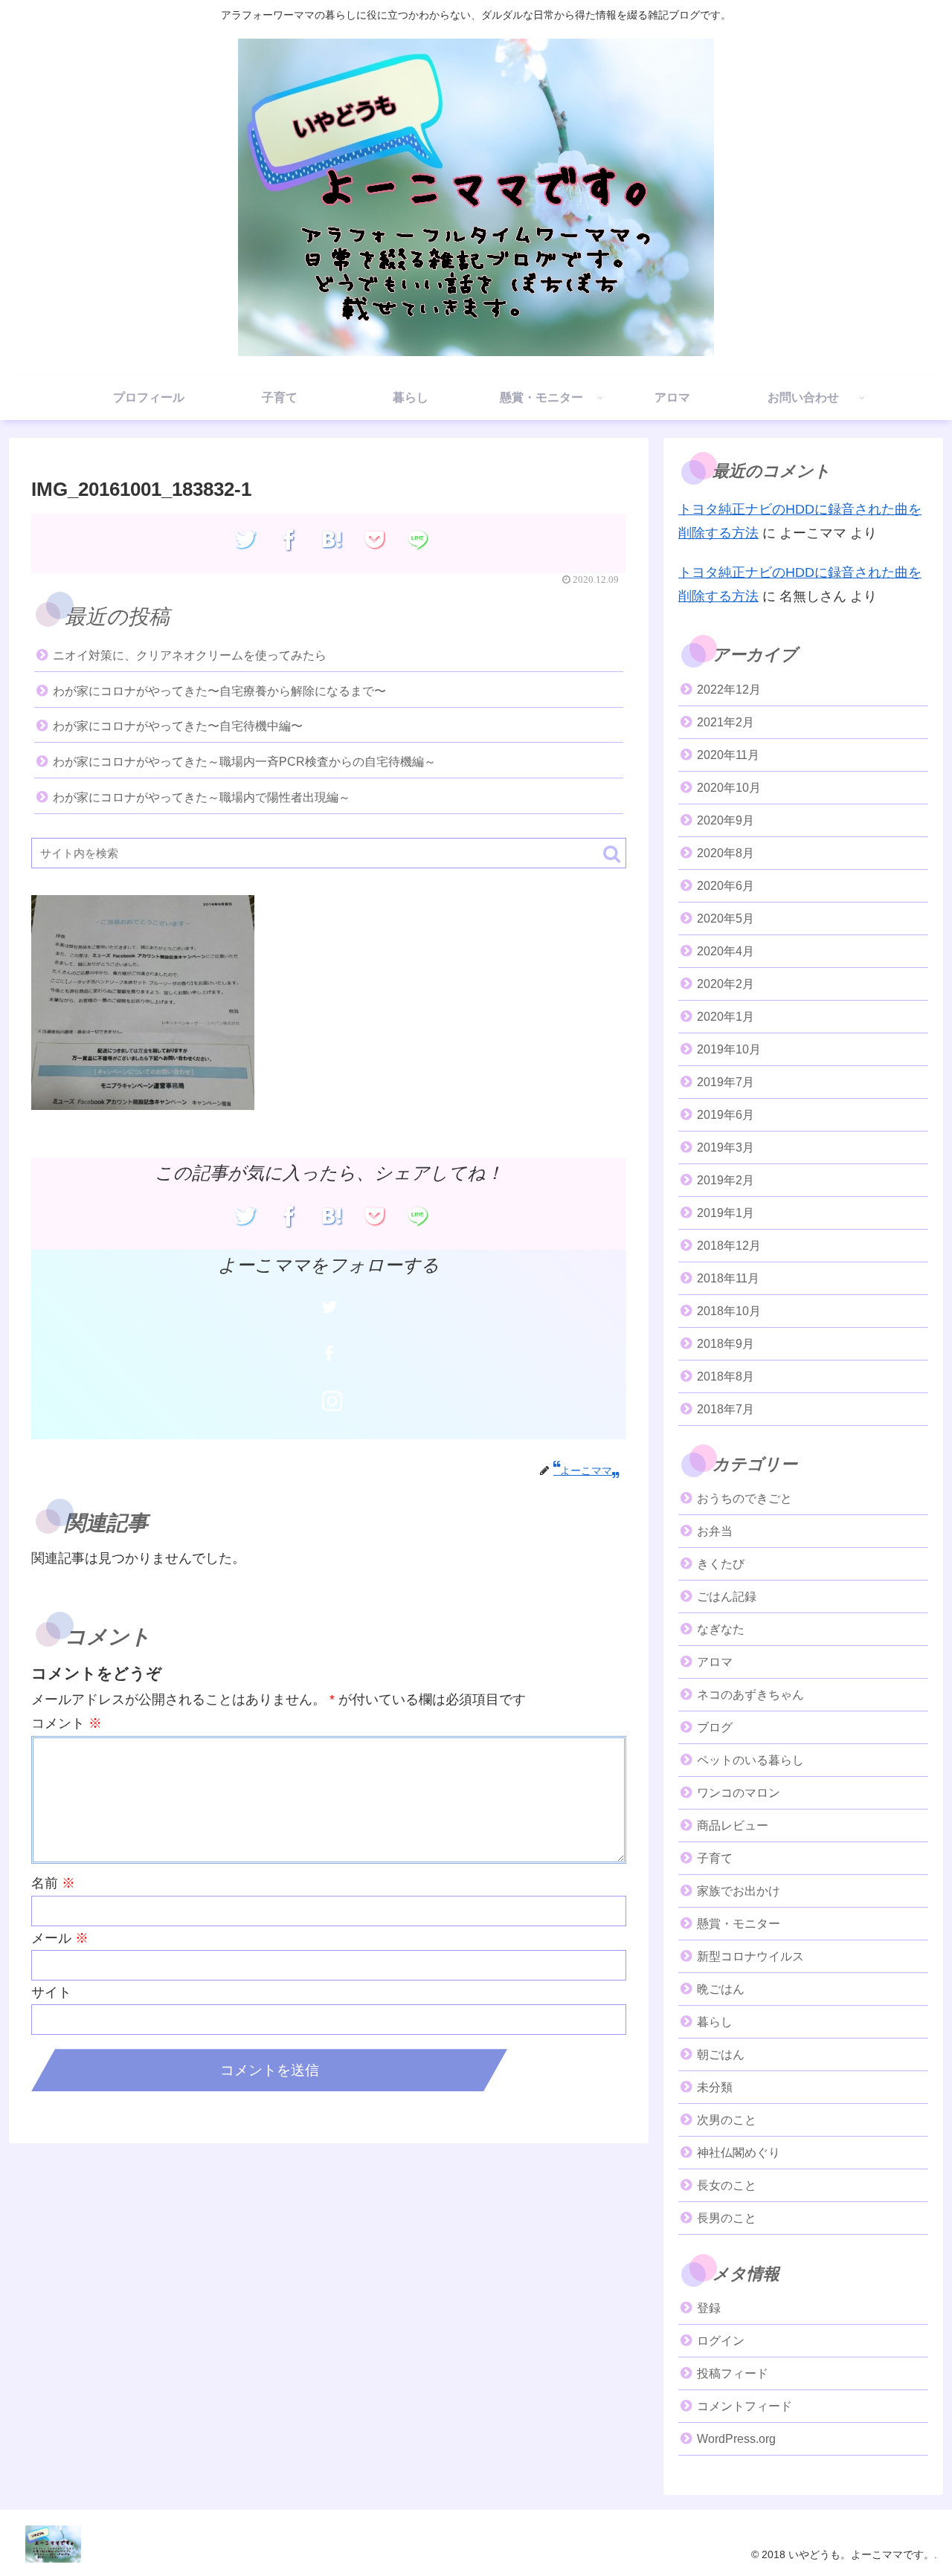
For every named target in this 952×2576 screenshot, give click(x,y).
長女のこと (727, 2185)
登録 (709, 2308)
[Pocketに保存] (375, 540)
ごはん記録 (727, 1597)
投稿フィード (733, 2373)
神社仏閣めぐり (739, 2153)
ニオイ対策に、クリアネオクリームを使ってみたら (190, 655)
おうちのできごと (744, 1498)
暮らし (715, 2022)
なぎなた (721, 1629)
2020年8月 (726, 853)
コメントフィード (744, 2406)
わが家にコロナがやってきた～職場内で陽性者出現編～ (202, 797)
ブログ (715, 1727)
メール (60, 1938)
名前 (53, 1883)
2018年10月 (729, 1311)
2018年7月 (726, 1409)
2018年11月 (728, 1278)
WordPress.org (736, 2439)
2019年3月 (726, 1147)
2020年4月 (726, 951)
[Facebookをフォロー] (329, 1354)
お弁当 (715, 1531)
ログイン (721, 2341)
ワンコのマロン (739, 1793)
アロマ (715, 1662)
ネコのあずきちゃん (750, 1695)
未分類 (715, 2087)
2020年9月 (726, 820)
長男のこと (727, 2218)
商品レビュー (733, 1826)
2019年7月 (726, 1082)
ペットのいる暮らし (750, 1760)
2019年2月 (726, 1180)
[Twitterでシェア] (246, 540)
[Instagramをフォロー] (332, 1401)
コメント (67, 1723)
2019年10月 (729, 1049)
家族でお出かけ (739, 1891)
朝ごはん (721, 2054)
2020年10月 (729, 788)
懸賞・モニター (739, 1924)
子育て (715, 1858)
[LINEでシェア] (418, 540)
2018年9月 (726, 1344)
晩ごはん (721, 1989)
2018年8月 (726, 1376)
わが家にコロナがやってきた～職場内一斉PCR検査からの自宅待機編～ (244, 762)
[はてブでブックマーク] (332, 540)
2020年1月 (726, 1017)
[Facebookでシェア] (289, 540)
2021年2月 (726, 722)
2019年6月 (726, 1115)
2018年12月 (729, 1246)
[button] (612, 854)
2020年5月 (726, 919)
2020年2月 (726, 984)
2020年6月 (726, 886)
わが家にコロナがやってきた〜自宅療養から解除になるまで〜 (219, 691)
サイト (51, 1992)
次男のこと (727, 2120)
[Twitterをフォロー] (329, 1306)
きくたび (721, 1564)
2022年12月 (729, 690)
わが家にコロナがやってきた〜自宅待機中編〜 (178, 726)
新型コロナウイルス (750, 1956)
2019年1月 (726, 1213)
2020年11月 (728, 755)
